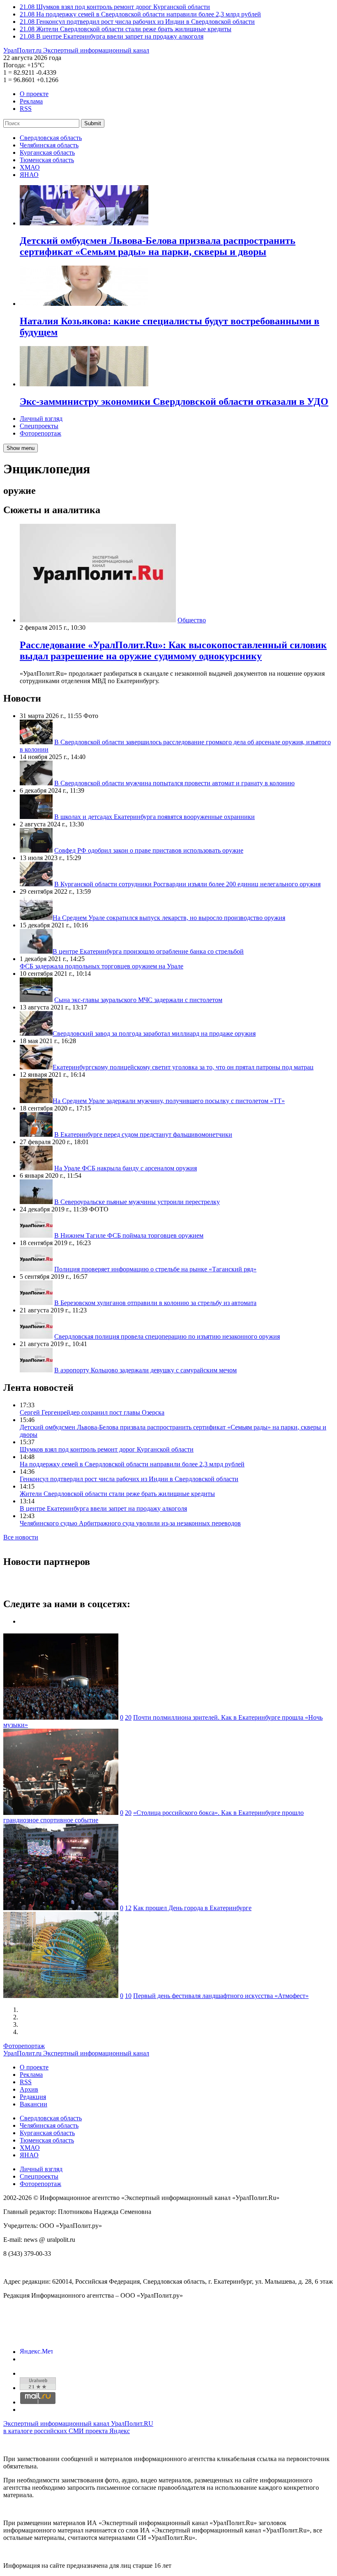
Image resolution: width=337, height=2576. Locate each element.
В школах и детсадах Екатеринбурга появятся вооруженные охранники (155, 817)
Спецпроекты (39, 426)
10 (128, 1996)
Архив (29, 2089)
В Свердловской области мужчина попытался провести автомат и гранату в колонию (174, 783)
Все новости (21, 1537)
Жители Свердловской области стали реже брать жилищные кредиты (117, 1494)
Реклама (31, 101)
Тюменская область (47, 160)
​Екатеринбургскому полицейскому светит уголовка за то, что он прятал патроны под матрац (183, 1067)
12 (128, 1908)
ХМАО (30, 167)
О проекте (34, 94)
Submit (93, 123)
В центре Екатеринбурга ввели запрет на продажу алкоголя (103, 1508)
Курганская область (47, 153)
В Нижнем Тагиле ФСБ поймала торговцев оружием (129, 1235)
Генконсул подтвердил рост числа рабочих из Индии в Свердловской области (129, 1479)
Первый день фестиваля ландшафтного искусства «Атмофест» (221, 1996)
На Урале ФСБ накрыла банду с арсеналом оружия (126, 1168)
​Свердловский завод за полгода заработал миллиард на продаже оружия (154, 1033)
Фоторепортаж (40, 433)
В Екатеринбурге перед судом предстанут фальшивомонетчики (143, 1134)
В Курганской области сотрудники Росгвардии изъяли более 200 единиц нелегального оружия (187, 884)
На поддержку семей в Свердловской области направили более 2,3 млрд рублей (132, 1464)
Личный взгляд (41, 419)
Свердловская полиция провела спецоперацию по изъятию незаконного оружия (167, 1336)
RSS (26, 109)
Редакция (33, 2097)
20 (128, 1717)
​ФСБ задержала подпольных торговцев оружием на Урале (102, 966)
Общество (192, 620)
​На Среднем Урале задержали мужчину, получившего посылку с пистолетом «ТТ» (169, 1101)
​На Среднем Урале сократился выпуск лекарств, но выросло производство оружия (169, 918)
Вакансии (33, 2104)
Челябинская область (49, 145)
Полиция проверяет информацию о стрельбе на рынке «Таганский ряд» (155, 1269)
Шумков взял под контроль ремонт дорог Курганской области (107, 1449)
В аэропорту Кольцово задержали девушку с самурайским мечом (145, 1370)
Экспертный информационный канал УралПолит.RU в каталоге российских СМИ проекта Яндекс (78, 2427)
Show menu (21, 448)
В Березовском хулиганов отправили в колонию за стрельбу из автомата (155, 1303)
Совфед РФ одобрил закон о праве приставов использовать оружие (149, 850)
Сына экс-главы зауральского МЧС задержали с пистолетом (138, 1000)
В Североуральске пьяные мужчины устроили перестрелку (137, 1202)
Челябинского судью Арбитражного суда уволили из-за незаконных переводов (130, 1523)
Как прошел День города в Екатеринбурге (192, 1908)
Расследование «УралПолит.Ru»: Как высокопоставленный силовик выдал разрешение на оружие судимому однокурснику (173, 650)
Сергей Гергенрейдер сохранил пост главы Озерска (92, 1412)
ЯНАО (29, 175)
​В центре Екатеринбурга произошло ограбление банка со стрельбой (148, 951)
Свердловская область (51, 138)
